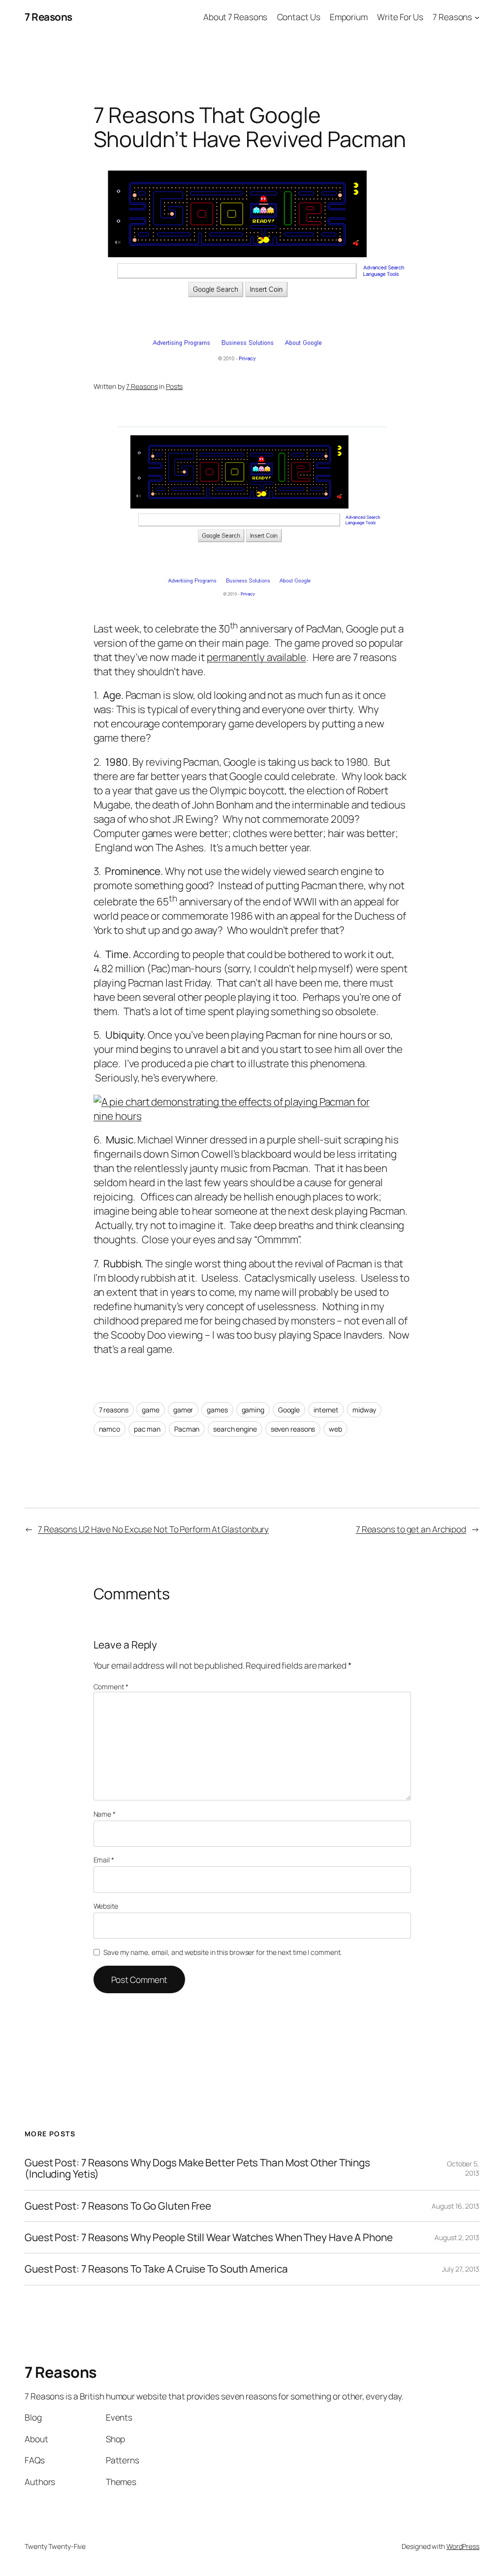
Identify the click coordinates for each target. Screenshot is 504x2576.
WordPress (463, 2546)
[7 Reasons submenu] (477, 17)
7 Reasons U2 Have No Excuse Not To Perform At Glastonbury (153, 1529)
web (335, 1429)
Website (106, 1906)
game (151, 1410)
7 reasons (114, 1410)
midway (364, 1410)
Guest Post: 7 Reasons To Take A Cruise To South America (156, 2269)
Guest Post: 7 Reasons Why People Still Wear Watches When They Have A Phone (209, 2237)
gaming (253, 1410)
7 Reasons (48, 17)
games (217, 1410)
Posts (174, 386)
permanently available (256, 657)
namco (110, 1429)
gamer (183, 1410)
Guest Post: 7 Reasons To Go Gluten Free (118, 2206)
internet (326, 1410)
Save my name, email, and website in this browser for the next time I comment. (222, 1952)
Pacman (187, 1429)
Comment (111, 1687)
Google (289, 1410)
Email (104, 1860)
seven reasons (293, 1429)
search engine (235, 1429)
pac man (147, 1429)
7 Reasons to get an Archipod (411, 1529)
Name (105, 1814)
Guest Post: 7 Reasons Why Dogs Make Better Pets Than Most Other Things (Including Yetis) (197, 2169)
